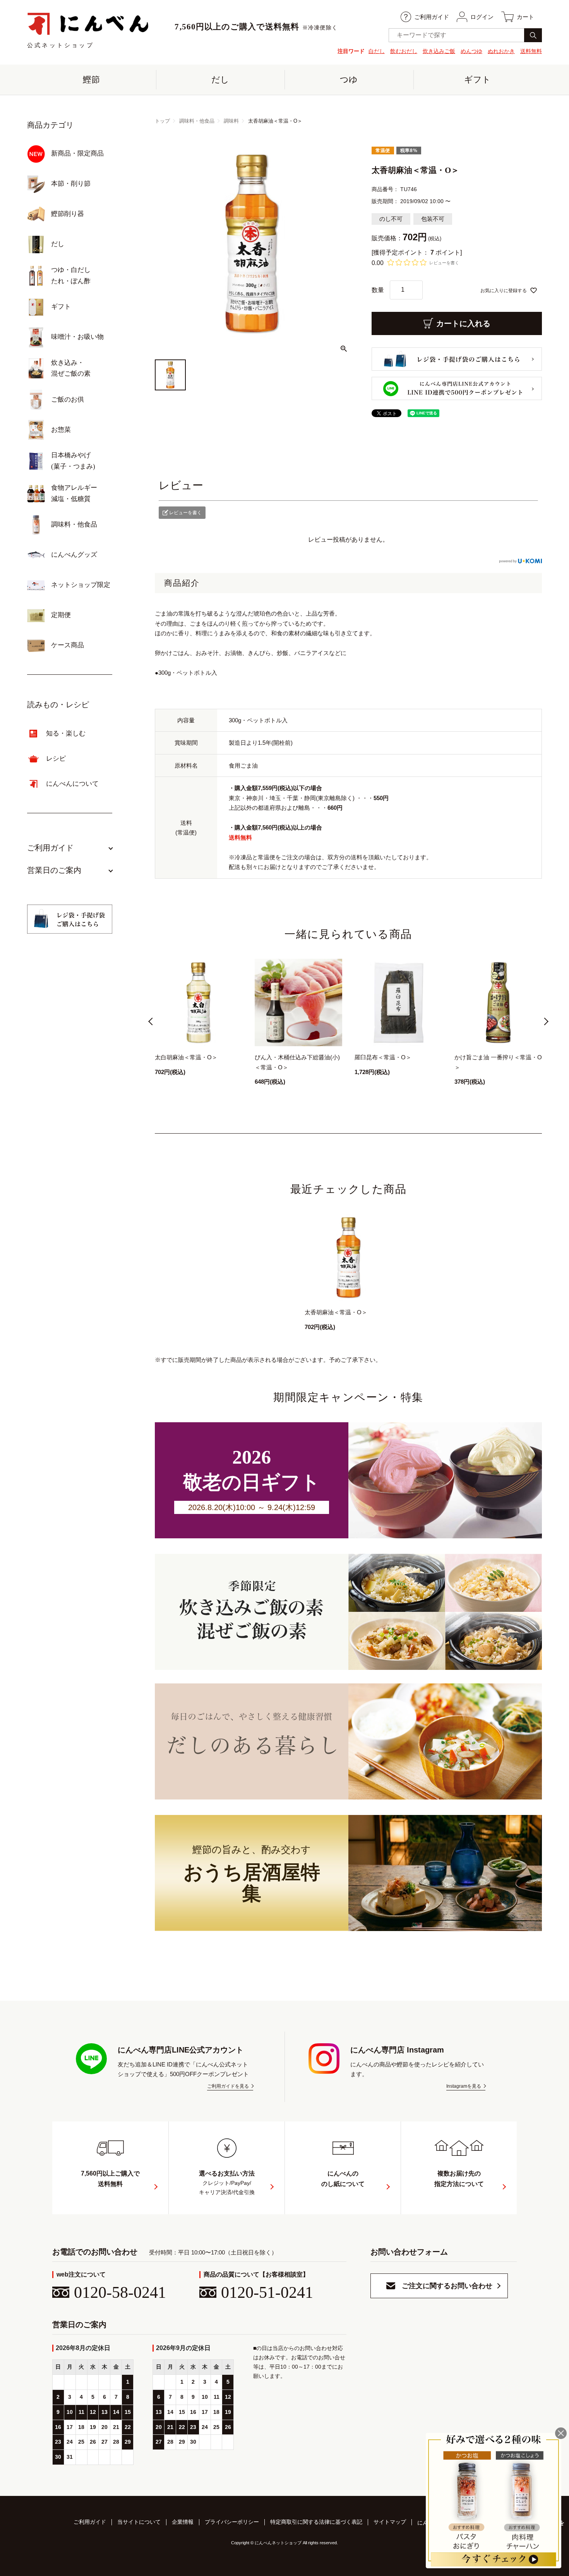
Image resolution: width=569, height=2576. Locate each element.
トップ (162, 121)
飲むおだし (404, 51)
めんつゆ (471, 51)
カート (525, 17)
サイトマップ (390, 2522)
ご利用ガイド (432, 17)
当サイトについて (139, 2522)
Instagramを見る (464, 2086)
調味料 (231, 121)
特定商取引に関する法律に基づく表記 (316, 2522)
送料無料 (531, 51)
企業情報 (183, 2522)
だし (220, 80)
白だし (377, 51)
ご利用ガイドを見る (228, 2086)
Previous (153, 1023)
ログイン (482, 17)
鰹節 (91, 80)
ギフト (477, 80)
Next (544, 1023)
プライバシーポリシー (232, 2522)
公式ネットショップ (61, 45)
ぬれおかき (501, 51)
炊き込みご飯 (439, 51)
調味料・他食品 (197, 121)
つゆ (349, 80)
